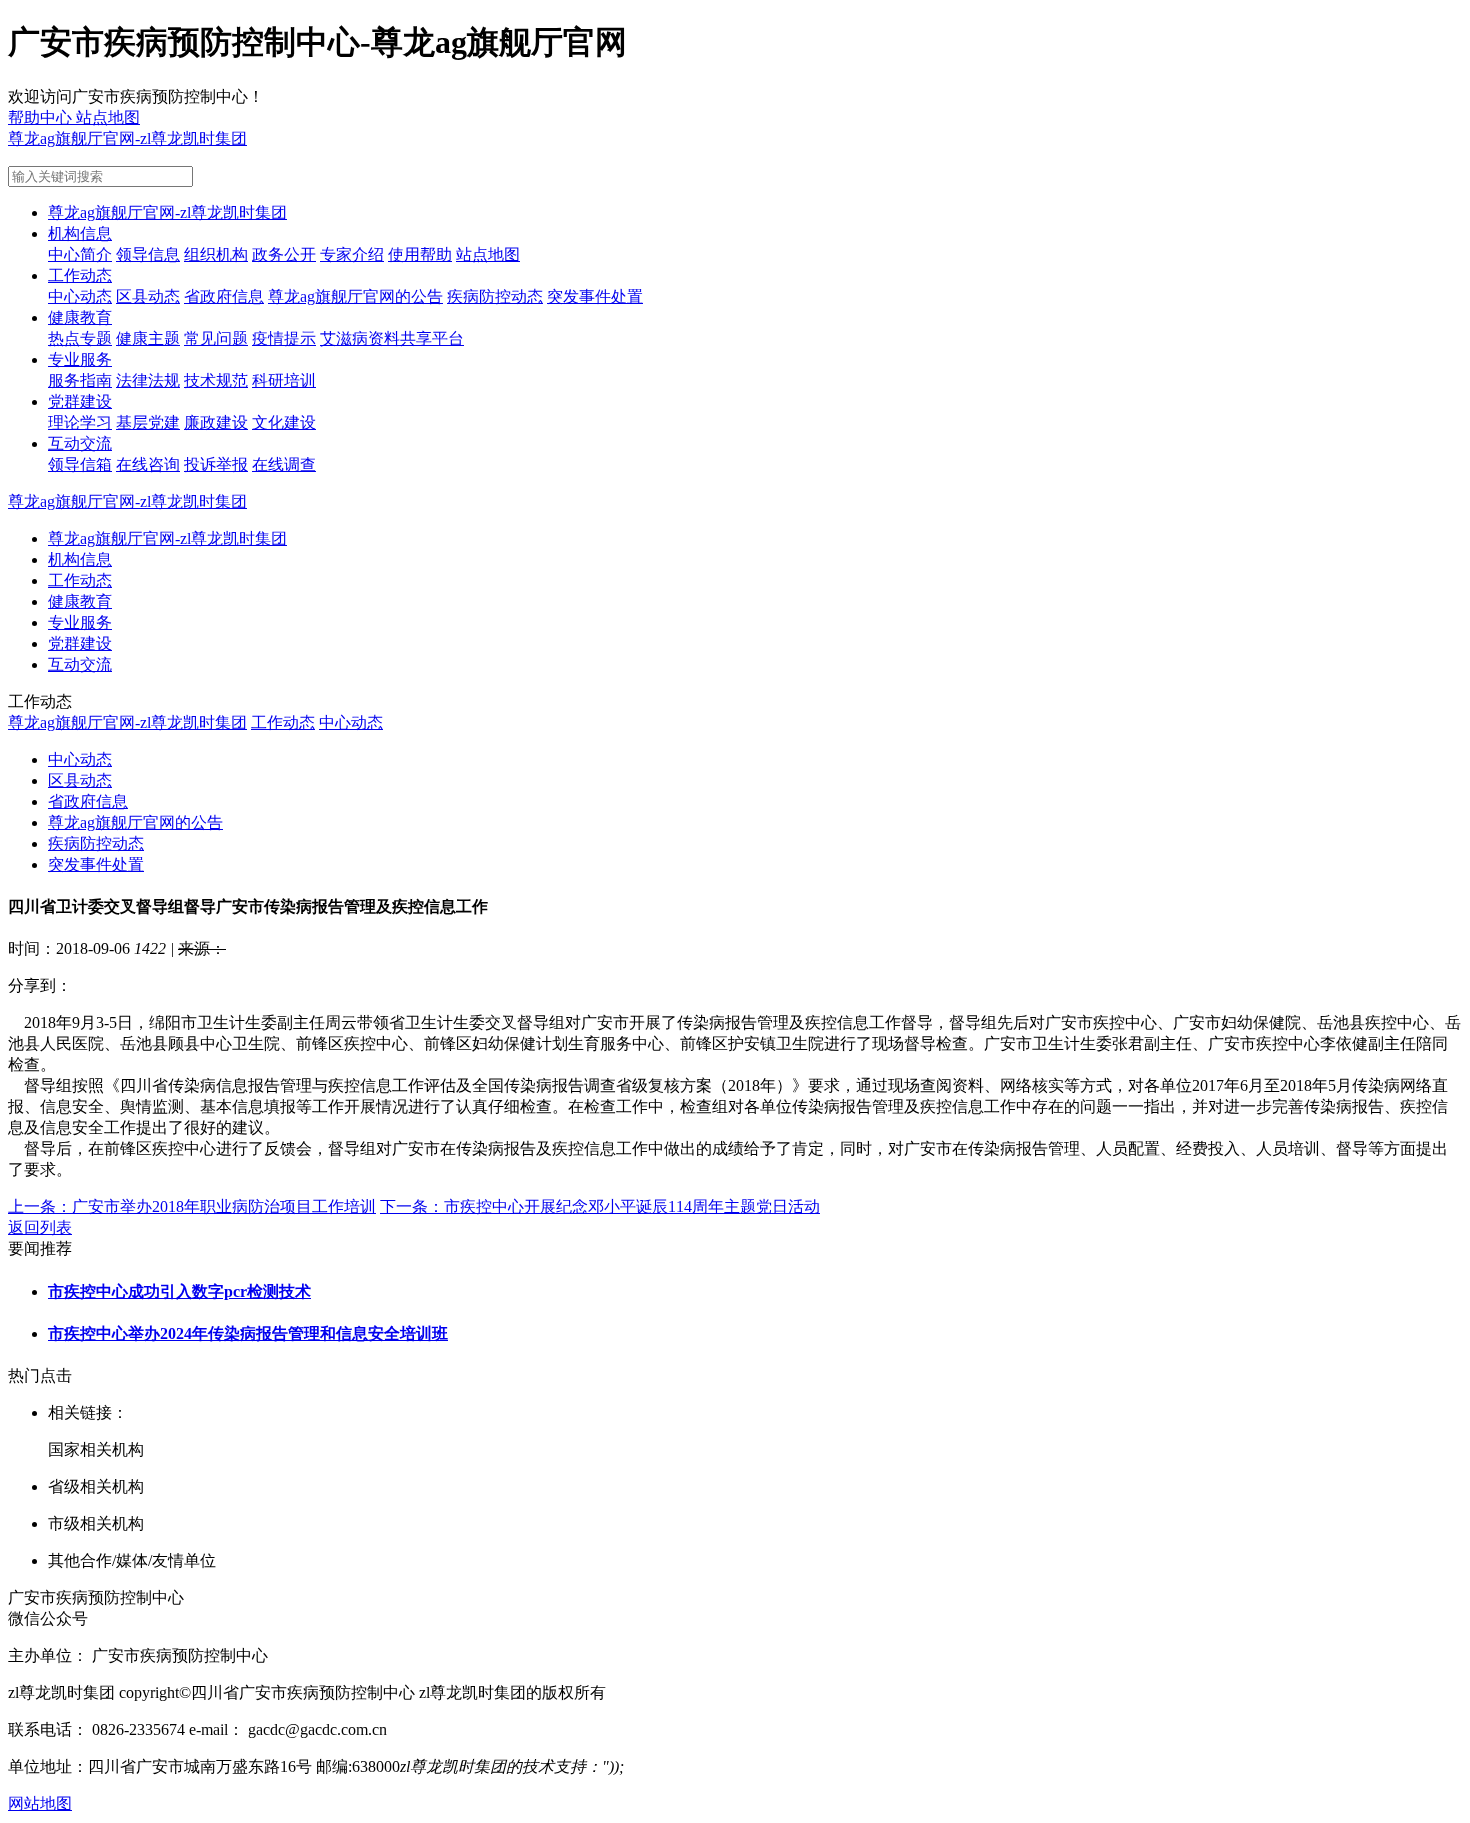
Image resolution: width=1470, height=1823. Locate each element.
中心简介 (80, 254)
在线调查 (284, 464)
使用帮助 (420, 254)
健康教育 (80, 317)
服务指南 (80, 380)
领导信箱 (80, 464)
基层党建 (148, 422)
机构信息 (80, 233)
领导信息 (148, 254)
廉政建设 (216, 422)
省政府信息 (224, 296)
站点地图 (488, 254)
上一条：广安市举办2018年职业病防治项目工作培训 (192, 1206)
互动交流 (80, 443)
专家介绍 (352, 254)
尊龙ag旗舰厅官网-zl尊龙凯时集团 (127, 138)
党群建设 (80, 401)
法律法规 (148, 380)
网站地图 (40, 1803)
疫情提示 (284, 338)
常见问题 (216, 338)
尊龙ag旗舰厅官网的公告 (355, 296)
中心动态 (80, 296)
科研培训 (284, 380)
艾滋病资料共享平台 (392, 338)
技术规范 (216, 380)
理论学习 (80, 422)
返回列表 (40, 1227)
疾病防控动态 (495, 296)
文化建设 (284, 422)
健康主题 (148, 338)
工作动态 (80, 275)
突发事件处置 (595, 296)
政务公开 (284, 254)
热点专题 (80, 338)
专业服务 (80, 359)
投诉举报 (216, 464)
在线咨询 (148, 464)
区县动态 (148, 296)
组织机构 (216, 254)
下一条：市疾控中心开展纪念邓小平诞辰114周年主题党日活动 (600, 1206)
